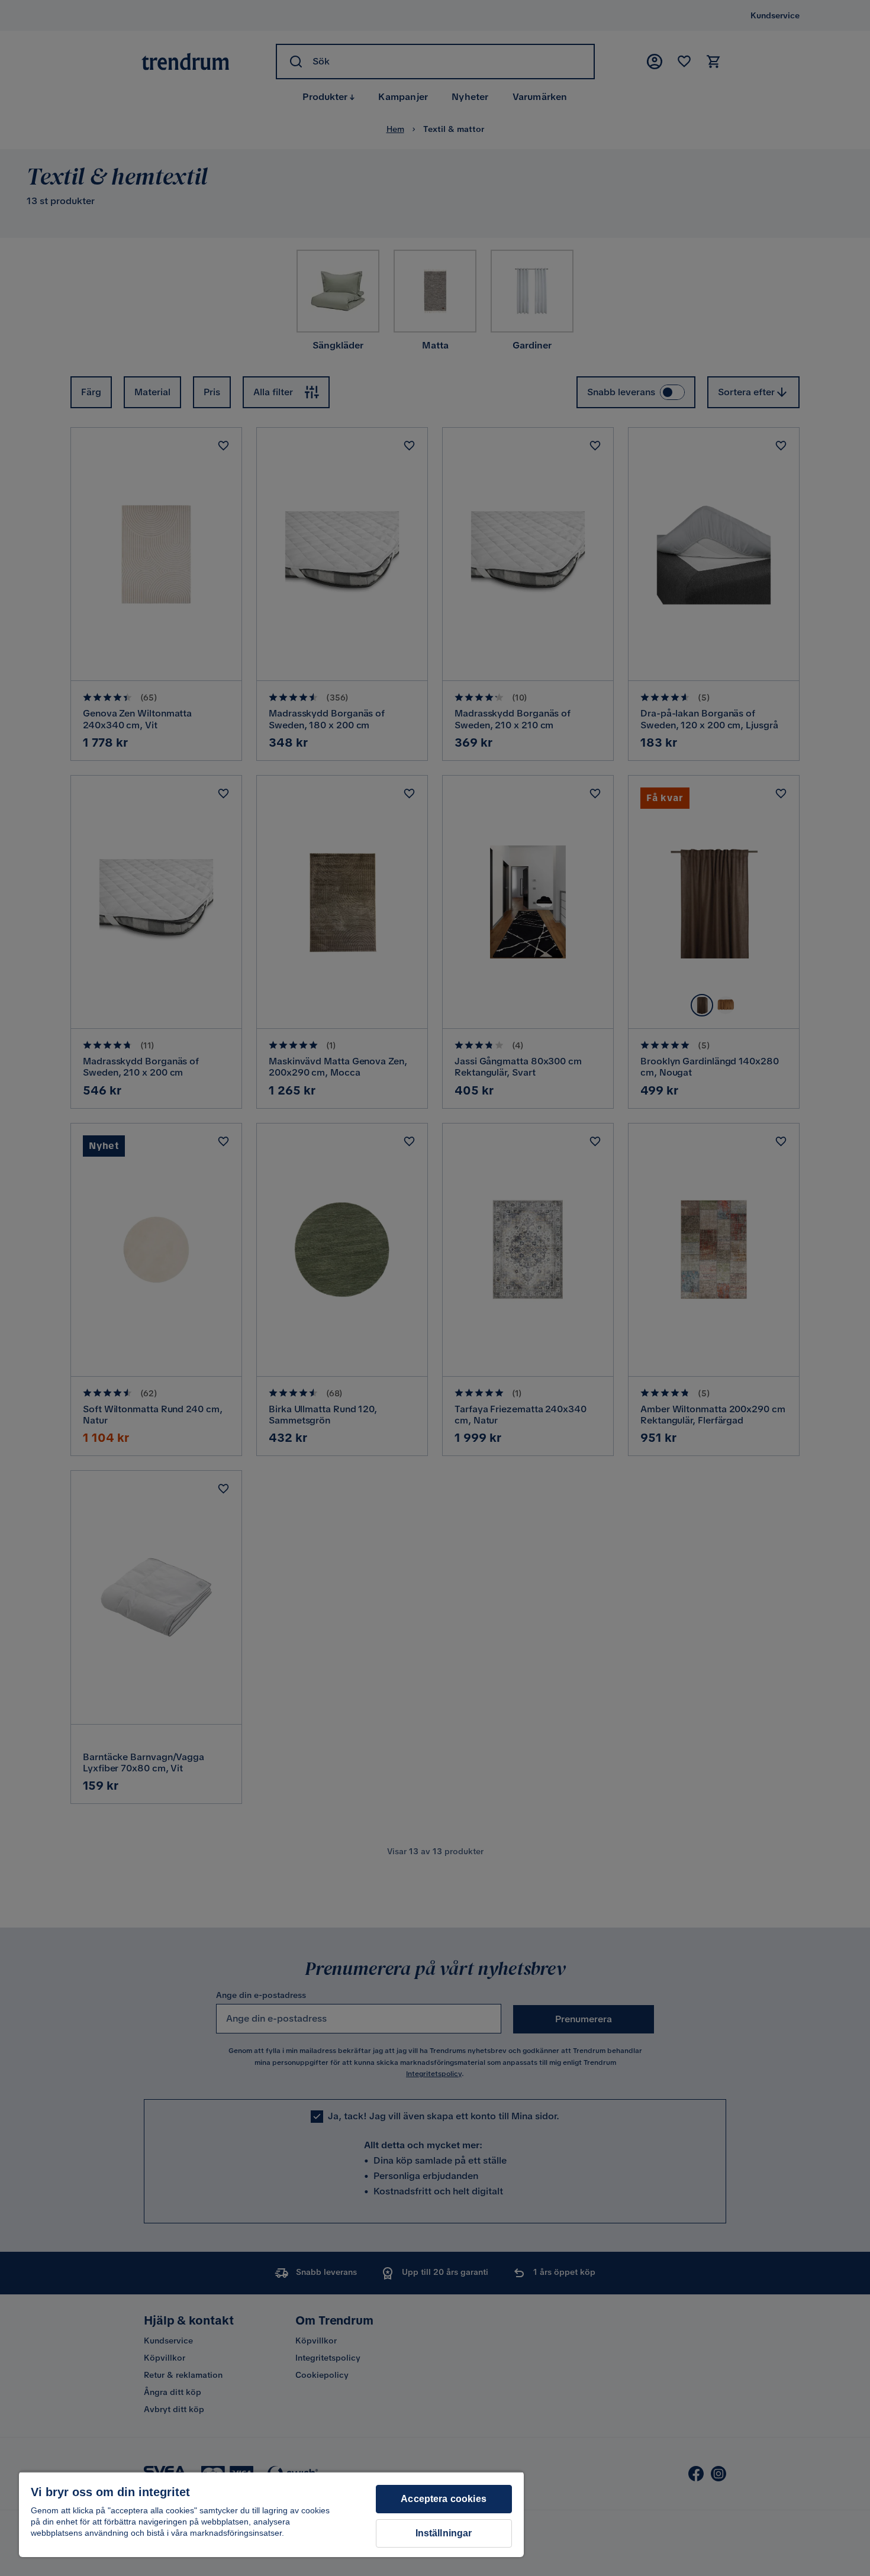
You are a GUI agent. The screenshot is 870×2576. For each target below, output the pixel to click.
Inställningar (444, 2533)
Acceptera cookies (444, 2499)
